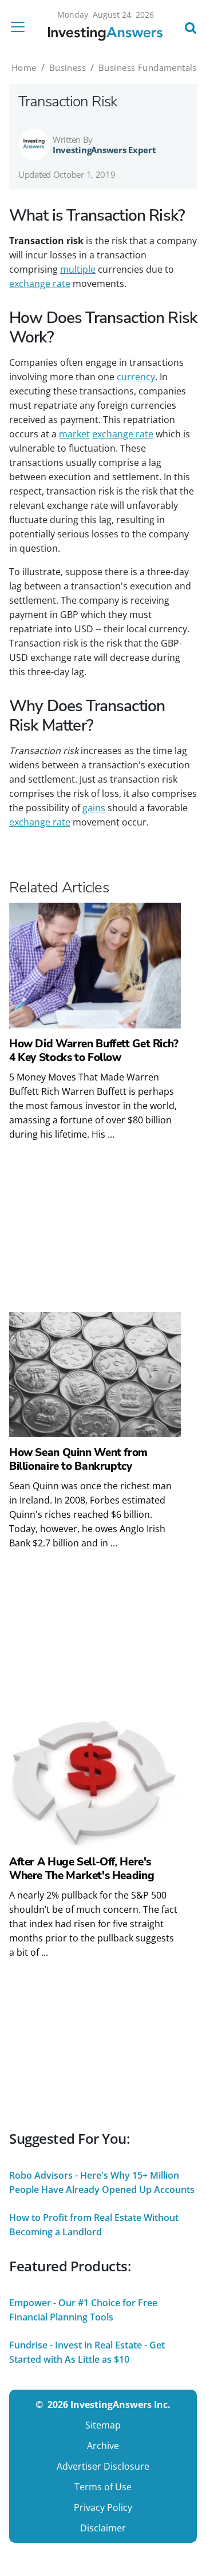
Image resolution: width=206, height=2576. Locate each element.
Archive (103, 2446)
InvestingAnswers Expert (104, 150)
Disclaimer (103, 2528)
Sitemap (103, 2425)
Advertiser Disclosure (103, 2466)
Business (68, 67)
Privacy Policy (103, 2507)
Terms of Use (103, 2487)
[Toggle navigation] (21, 27)
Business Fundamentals (148, 67)
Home (24, 67)
